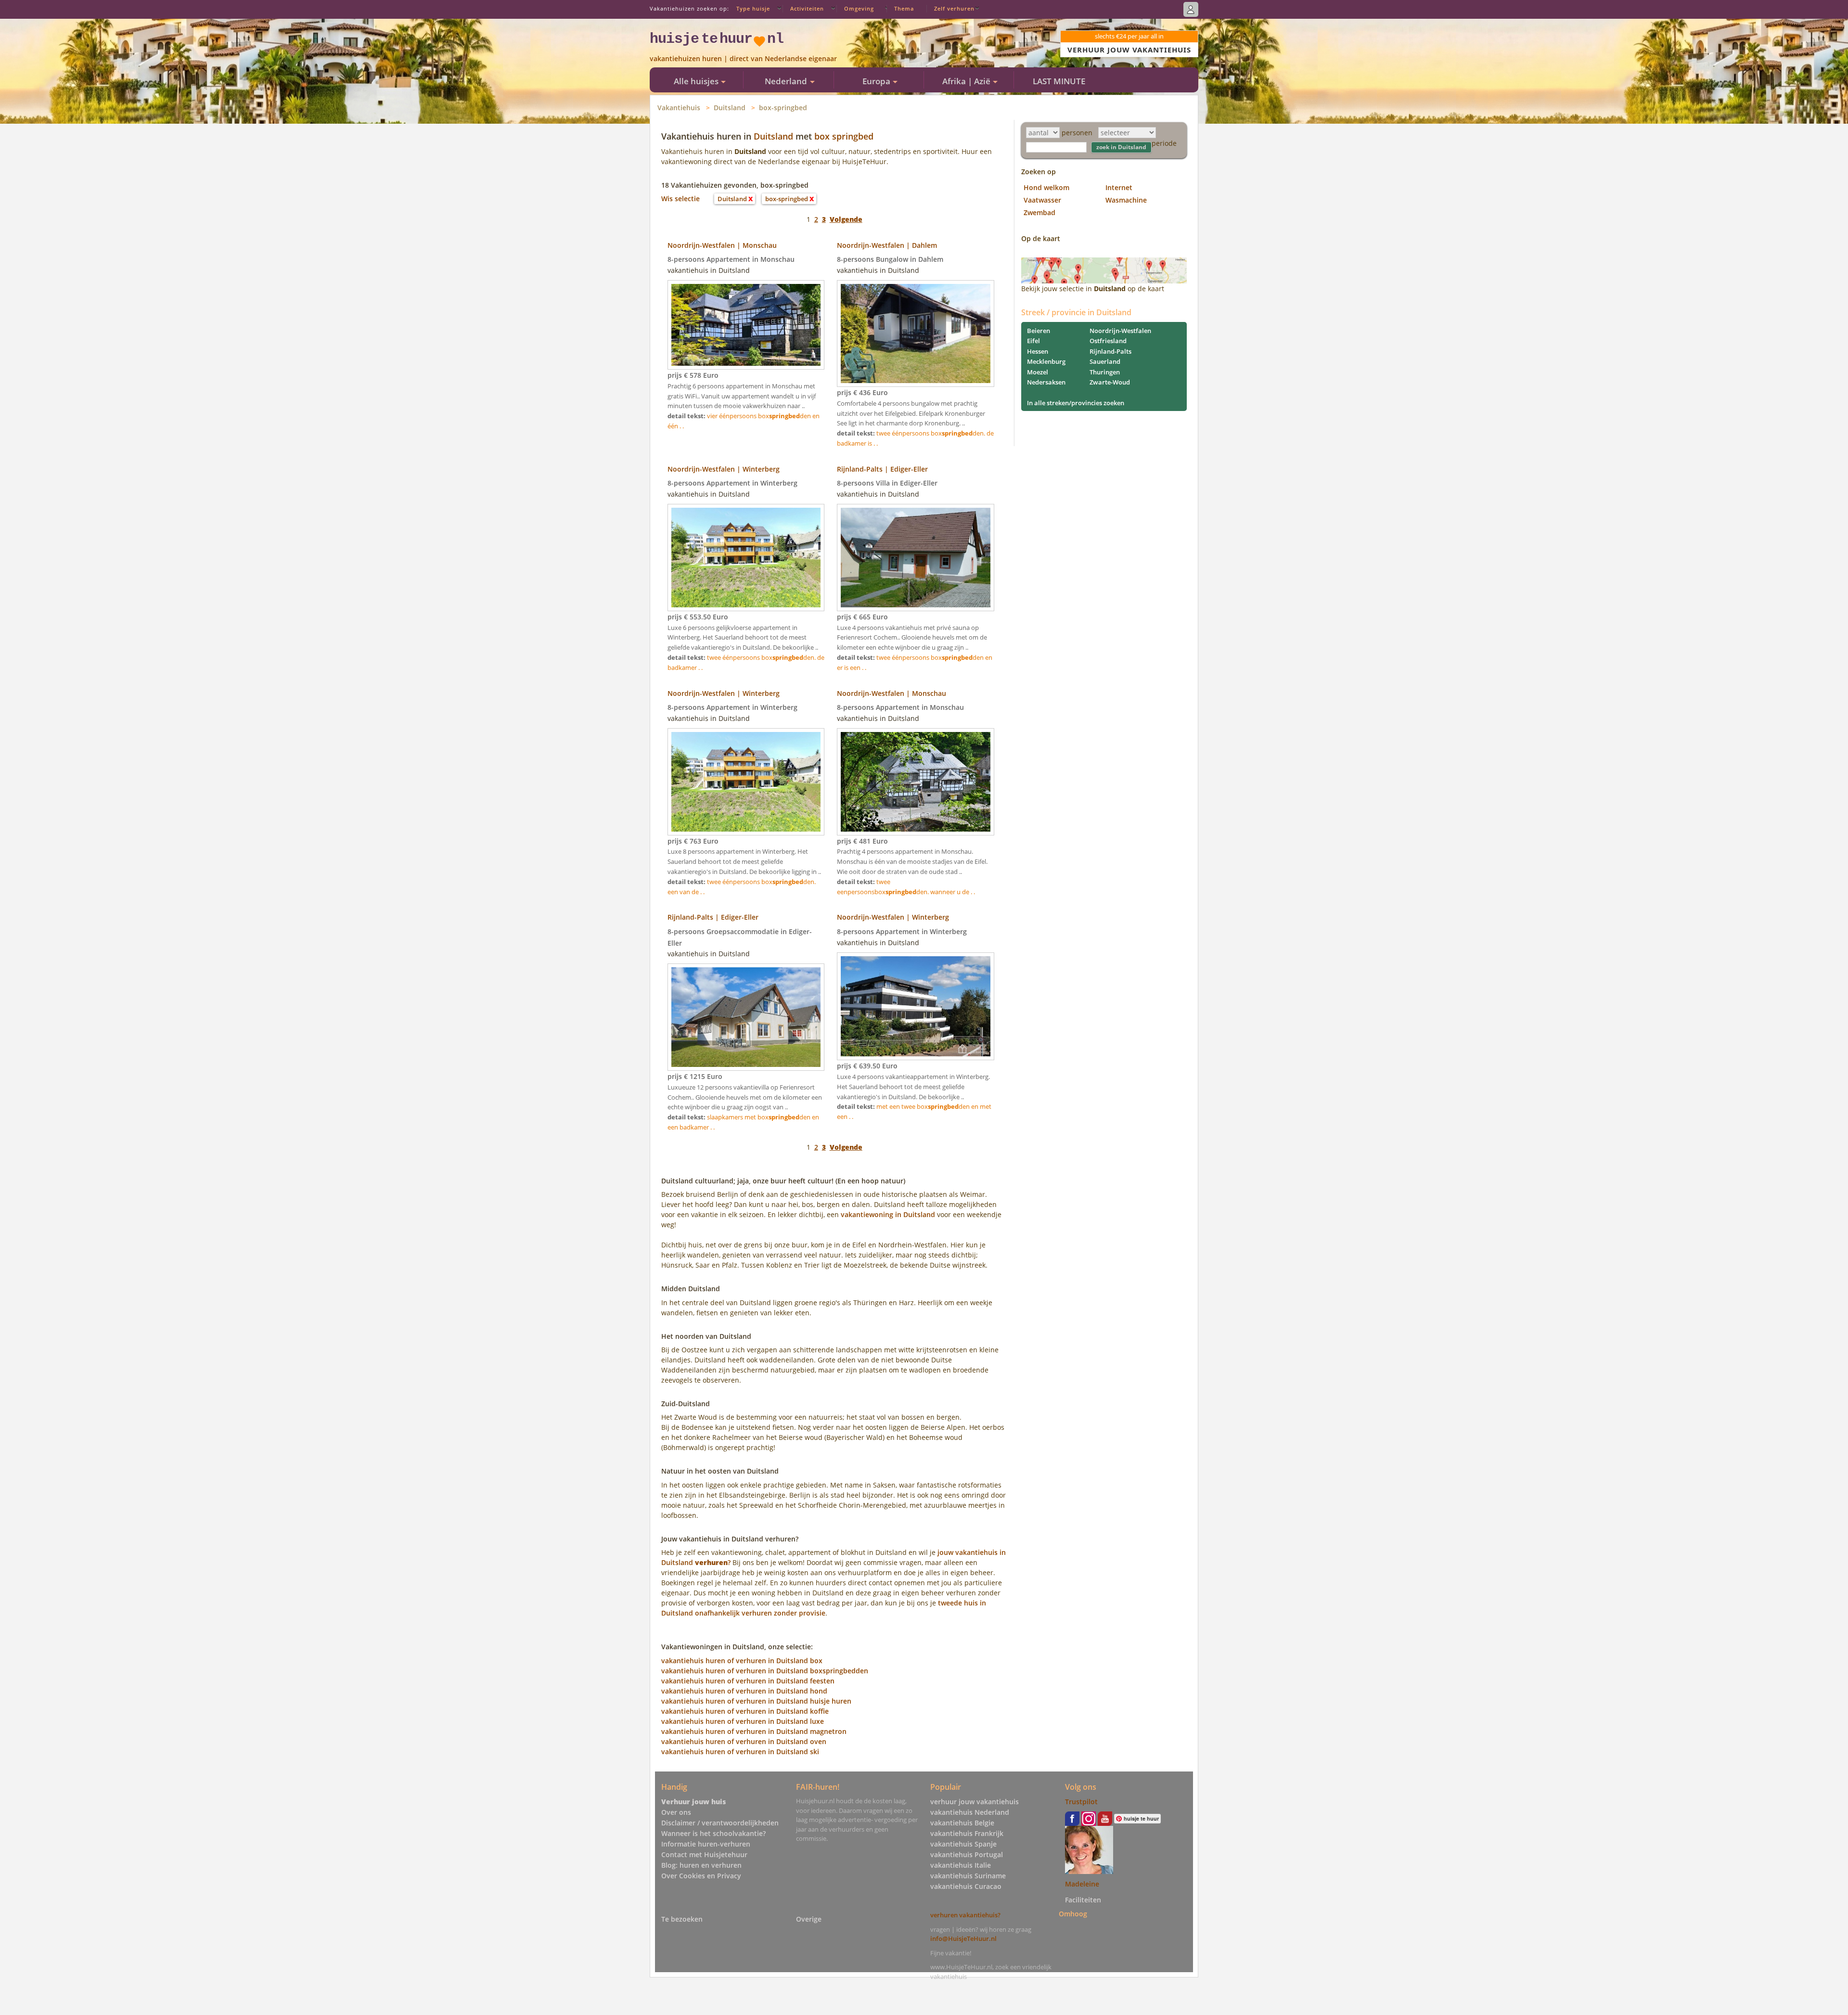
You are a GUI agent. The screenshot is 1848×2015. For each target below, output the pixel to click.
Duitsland (730, 108)
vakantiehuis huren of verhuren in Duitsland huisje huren (756, 1701)
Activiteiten (807, 8)
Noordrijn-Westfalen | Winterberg (724, 469)
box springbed (844, 136)
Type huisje (753, 8)
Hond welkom (1046, 187)
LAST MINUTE (1059, 81)
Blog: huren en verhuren (701, 1865)
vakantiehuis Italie (961, 1865)
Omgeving (859, 8)
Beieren (1039, 331)
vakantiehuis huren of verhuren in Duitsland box (742, 1661)
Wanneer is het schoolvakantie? (713, 1833)
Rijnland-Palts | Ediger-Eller (882, 469)
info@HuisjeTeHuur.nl (963, 1938)
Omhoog (1073, 1913)
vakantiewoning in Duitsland (888, 1214)
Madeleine (1082, 1884)
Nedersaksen (1046, 382)
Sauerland (1105, 361)
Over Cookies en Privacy (701, 1876)
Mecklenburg (1046, 361)
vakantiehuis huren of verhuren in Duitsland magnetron (754, 1731)
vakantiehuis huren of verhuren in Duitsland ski (740, 1752)
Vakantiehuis (679, 108)
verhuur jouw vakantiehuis (975, 1802)
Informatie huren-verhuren (706, 1844)
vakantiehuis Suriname (968, 1876)
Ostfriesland (1108, 341)
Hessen (1038, 351)
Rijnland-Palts (1110, 351)
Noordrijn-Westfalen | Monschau (722, 245)
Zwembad (1039, 212)
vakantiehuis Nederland (970, 1812)
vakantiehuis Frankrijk (967, 1833)
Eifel (1033, 341)
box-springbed (783, 108)
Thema (904, 8)
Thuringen (1105, 372)
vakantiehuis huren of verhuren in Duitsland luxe (743, 1721)
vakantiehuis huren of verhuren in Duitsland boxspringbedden (765, 1671)
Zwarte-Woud (1110, 382)
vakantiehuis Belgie (962, 1823)
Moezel (1038, 372)
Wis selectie (680, 199)
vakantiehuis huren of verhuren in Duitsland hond (744, 1691)
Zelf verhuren (954, 8)
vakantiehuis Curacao (966, 1886)
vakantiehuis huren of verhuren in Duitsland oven (744, 1741)
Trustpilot (1081, 1802)
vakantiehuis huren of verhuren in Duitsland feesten (748, 1681)
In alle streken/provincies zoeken (1076, 403)
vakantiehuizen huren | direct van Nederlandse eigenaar (743, 58)
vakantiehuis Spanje (963, 1844)
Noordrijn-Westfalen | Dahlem (887, 245)
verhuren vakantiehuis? (965, 1915)
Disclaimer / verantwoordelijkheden (720, 1823)
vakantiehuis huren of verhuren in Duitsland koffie (745, 1711)
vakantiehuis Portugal (967, 1855)
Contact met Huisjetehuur (704, 1855)
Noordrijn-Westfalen (1120, 331)
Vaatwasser (1042, 200)
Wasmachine (1126, 200)
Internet (1119, 187)
